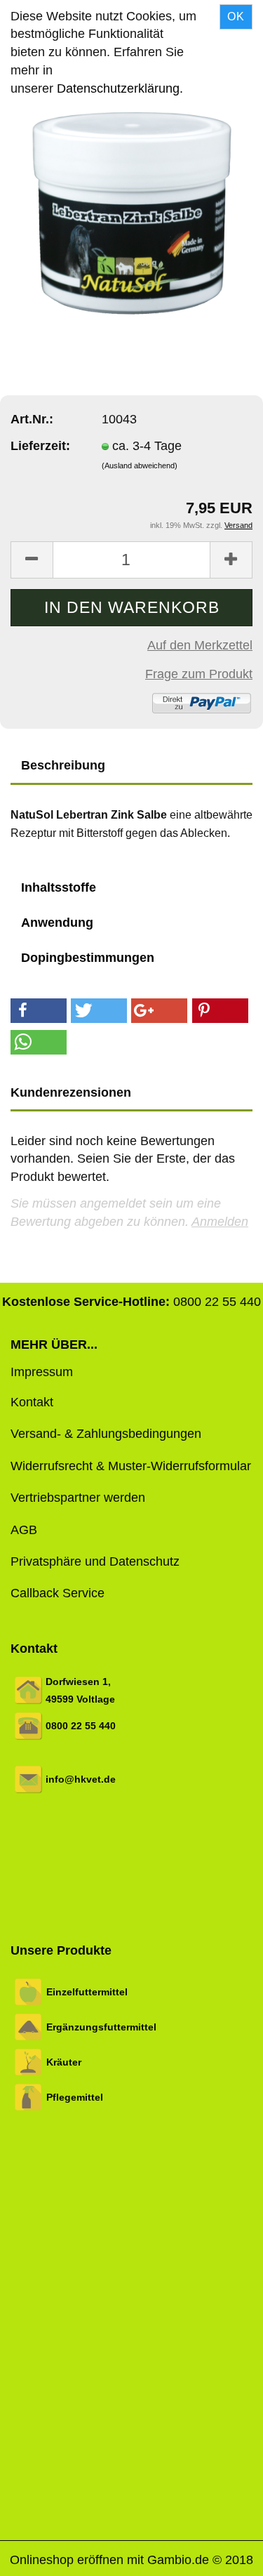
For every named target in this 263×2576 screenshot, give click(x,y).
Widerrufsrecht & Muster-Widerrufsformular (131, 1466)
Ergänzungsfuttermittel (101, 2027)
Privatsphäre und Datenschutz (95, 1561)
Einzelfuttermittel (87, 1992)
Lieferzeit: (40, 446)
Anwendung (57, 923)
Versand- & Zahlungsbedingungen (106, 1434)
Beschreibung (63, 765)
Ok (236, 16)
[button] (39, 1011)
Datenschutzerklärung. (120, 88)
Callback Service (58, 1593)
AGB (24, 1530)
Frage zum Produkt (199, 674)
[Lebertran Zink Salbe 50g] (132, 212)
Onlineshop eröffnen (67, 2560)
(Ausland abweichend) (140, 465)
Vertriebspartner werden (78, 1498)
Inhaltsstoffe (59, 887)
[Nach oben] (224, 2555)
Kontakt (32, 1402)
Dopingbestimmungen (88, 958)
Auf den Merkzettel (200, 645)
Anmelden (220, 1222)
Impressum (42, 1372)
